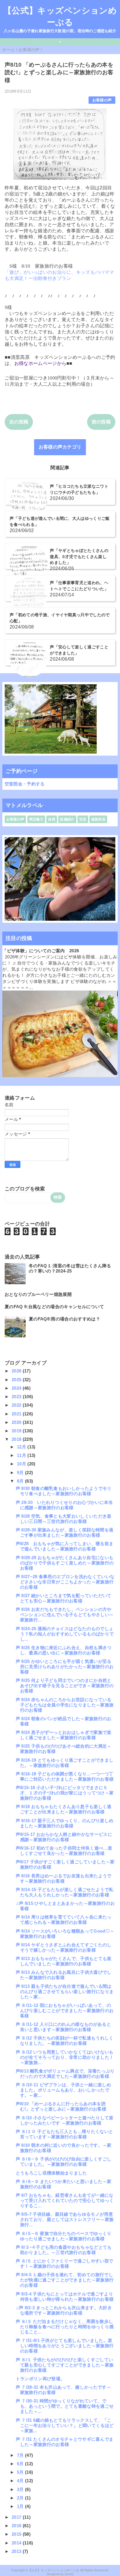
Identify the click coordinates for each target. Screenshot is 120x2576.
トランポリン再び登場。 (40, 2379)
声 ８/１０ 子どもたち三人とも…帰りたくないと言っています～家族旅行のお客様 (65, 2134)
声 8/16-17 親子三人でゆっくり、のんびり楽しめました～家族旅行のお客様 (65, 1823)
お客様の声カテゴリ (60, 447)
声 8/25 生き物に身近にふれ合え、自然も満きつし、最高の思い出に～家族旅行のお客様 (64, 1650)
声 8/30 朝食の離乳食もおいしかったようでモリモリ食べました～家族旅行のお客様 (64, 1491)
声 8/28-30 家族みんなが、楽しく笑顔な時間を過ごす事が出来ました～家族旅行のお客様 (65, 1532)
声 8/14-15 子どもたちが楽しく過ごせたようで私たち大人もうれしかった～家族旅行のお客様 (65, 1892)
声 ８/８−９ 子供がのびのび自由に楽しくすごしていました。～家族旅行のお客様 (64, 2162)
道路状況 (98, 819)
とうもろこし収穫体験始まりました (51, 2173)
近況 (83, 819)
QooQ (69, 2574)
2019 (17, 1431)
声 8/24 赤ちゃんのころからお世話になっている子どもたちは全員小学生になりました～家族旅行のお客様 (65, 1705)
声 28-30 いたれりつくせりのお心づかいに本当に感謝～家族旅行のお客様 (64, 1505)
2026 (17, 1371)
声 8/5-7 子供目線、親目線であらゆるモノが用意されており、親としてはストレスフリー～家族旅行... (65, 2219)
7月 (21, 2455)
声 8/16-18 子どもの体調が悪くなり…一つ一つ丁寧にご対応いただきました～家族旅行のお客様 (65, 1776)
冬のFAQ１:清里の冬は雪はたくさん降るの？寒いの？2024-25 (70, 1268)
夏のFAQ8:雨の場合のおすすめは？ (65, 1319)
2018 (17, 1439)
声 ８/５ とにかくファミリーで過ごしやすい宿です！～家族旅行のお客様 (65, 2263)
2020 (17, 1422)
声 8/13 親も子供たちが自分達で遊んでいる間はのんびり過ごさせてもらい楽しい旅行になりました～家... (65, 1991)
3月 (21, 2489)
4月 (21, 2481)
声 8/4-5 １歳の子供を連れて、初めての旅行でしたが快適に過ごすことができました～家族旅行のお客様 (65, 2280)
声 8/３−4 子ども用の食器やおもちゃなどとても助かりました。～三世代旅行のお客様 (64, 2250)
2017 (17, 2517)
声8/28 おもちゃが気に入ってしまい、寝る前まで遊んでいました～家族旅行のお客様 (65, 1546)
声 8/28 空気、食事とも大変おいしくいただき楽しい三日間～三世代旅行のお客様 (64, 1519)
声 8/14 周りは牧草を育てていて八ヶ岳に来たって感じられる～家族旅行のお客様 (64, 1920)
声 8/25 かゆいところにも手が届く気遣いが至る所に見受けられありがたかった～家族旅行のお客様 (65, 1667)
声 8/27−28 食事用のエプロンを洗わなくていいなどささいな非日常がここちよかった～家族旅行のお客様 (65, 1582)
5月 (21, 2472)
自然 (52, 819)
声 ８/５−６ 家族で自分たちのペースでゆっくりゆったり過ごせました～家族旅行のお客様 (64, 2236)
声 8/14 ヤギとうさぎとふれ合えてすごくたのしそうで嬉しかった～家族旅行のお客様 (64, 1947)
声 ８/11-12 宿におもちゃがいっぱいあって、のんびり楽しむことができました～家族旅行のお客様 (65, 2010)
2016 (17, 2526)
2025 (17, 1380)
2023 (17, 1397)
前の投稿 (101, 422)
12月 (22, 1447)
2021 (17, 1414)
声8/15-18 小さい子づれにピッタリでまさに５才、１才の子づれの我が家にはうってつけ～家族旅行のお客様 (65, 1793)
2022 (17, 1405)
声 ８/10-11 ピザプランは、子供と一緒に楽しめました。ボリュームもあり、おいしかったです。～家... (63, 2090)
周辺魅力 (36, 819)
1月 (21, 2506)
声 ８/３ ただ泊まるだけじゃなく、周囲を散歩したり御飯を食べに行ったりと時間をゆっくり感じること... (65, 2327)
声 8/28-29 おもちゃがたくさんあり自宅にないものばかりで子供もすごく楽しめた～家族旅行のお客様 (65, 1563)
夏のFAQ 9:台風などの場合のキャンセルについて (54, 1307)
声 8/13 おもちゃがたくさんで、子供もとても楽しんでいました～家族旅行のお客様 (64, 1961)
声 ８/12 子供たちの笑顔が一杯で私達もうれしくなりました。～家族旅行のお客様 (65, 2041)
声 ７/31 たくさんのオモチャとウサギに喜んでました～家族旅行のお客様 (65, 2442)
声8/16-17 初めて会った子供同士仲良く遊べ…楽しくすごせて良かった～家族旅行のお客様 (64, 1851)
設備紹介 (67, 819)
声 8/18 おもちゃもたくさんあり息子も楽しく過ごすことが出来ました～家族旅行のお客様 (64, 1809)
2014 (17, 2543)
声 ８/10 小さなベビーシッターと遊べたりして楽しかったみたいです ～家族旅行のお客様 (65, 2120)
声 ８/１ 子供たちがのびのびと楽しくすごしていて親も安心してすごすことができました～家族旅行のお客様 (65, 2365)
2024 (17, 1388)
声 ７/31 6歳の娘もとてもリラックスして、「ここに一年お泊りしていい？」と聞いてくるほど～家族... (65, 2425)
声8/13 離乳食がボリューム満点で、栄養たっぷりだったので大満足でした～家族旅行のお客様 (65, 2074)
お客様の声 (102, 100)
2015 (17, 2534)
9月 (21, 1473)
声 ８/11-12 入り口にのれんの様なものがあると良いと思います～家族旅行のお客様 (63, 2027)
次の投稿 (19, 422)
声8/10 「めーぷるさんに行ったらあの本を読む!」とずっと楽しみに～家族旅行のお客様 (61, 2106)
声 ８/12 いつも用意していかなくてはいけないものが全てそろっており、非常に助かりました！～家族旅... (65, 2057)
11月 (22, 1455)
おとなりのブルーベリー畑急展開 (38, 1294)
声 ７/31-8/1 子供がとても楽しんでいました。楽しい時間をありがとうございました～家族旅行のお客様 (65, 2346)
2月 (21, 2498)
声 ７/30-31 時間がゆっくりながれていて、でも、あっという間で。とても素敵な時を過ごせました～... (65, 2406)
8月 (21, 1481)
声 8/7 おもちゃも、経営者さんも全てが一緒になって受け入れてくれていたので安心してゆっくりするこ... (65, 2200)
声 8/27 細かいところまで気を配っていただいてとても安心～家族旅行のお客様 (64, 1598)
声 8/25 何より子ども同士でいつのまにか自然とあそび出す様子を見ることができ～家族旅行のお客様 (65, 1686)
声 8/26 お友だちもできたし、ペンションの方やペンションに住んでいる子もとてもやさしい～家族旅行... (65, 1615)
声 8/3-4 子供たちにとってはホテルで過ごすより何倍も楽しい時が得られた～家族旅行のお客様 (65, 2297)
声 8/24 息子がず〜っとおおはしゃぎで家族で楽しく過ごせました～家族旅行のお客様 (64, 1735)
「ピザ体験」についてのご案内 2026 (41, 951)
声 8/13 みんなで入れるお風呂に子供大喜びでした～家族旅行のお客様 (64, 1975)
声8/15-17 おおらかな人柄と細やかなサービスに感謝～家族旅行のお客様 (64, 1837)
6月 (21, 2464)
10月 (22, 1464)
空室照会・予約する (25, 784)
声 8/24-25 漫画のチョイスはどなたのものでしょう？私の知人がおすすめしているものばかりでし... (65, 1634)
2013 (17, 2551)
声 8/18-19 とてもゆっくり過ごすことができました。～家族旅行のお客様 (65, 1763)
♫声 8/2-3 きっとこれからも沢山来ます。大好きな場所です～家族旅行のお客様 (64, 2310)
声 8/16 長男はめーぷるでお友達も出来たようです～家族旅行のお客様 (64, 1878)
